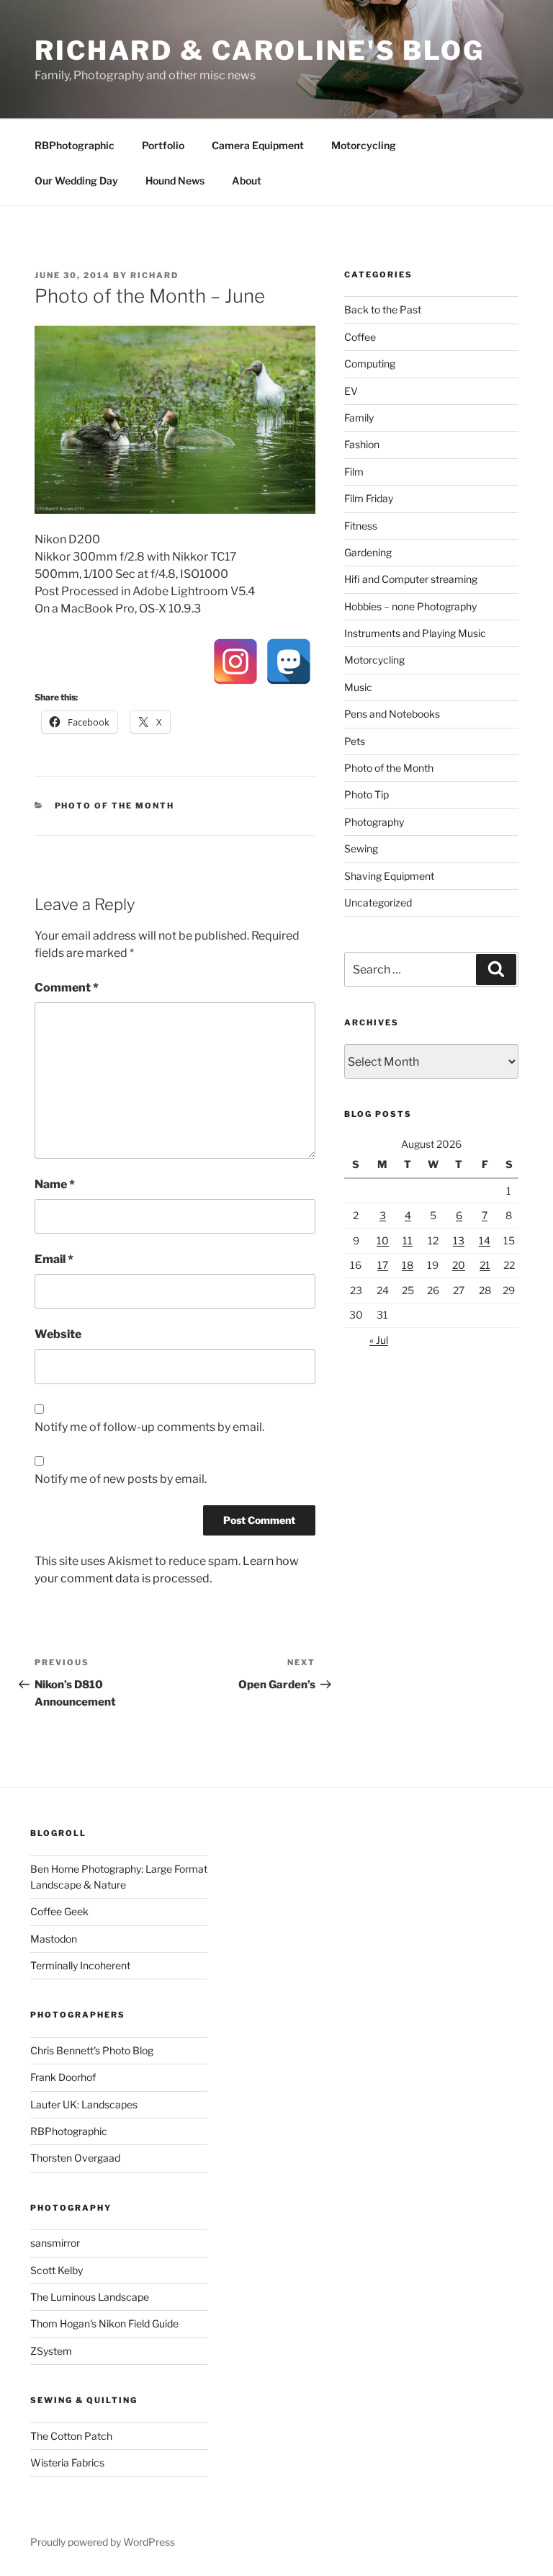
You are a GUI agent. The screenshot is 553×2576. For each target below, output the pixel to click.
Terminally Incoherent (80, 1965)
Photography (374, 822)
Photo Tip (367, 794)
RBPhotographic (75, 145)
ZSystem (51, 2351)
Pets (355, 741)
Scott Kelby (57, 2270)
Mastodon (54, 1939)
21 (485, 1265)
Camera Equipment (258, 145)
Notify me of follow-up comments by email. (149, 1427)
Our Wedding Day (76, 181)
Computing (370, 364)
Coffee (360, 337)
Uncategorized (378, 903)
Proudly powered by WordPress (103, 2542)
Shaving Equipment (389, 876)
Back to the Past (383, 309)
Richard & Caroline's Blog (260, 50)
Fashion (362, 444)
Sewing (361, 848)
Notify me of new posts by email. (121, 1479)
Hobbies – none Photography (410, 606)
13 (459, 1240)
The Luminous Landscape (90, 2297)
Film (354, 472)
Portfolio (163, 145)
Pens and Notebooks (392, 714)
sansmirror (55, 2243)
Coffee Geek (59, 1911)
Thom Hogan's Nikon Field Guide (104, 2323)
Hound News (175, 181)
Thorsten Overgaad (75, 2158)
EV (351, 391)
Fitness (361, 526)
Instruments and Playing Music (415, 633)
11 (408, 1240)
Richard (154, 275)
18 (408, 1265)
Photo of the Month (115, 806)
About (247, 181)
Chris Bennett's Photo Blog (92, 2050)
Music (358, 687)
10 (383, 1240)
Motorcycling (364, 145)
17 (383, 1265)
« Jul (379, 1340)
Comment (67, 988)
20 (459, 1265)
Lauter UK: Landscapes (84, 2104)
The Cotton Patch (71, 2436)
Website (58, 1334)
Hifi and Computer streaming (411, 579)
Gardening (368, 552)
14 (485, 1240)
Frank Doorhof (63, 2077)
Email (54, 1259)
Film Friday (369, 498)
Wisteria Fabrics (67, 2463)
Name (55, 1184)
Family (359, 418)
